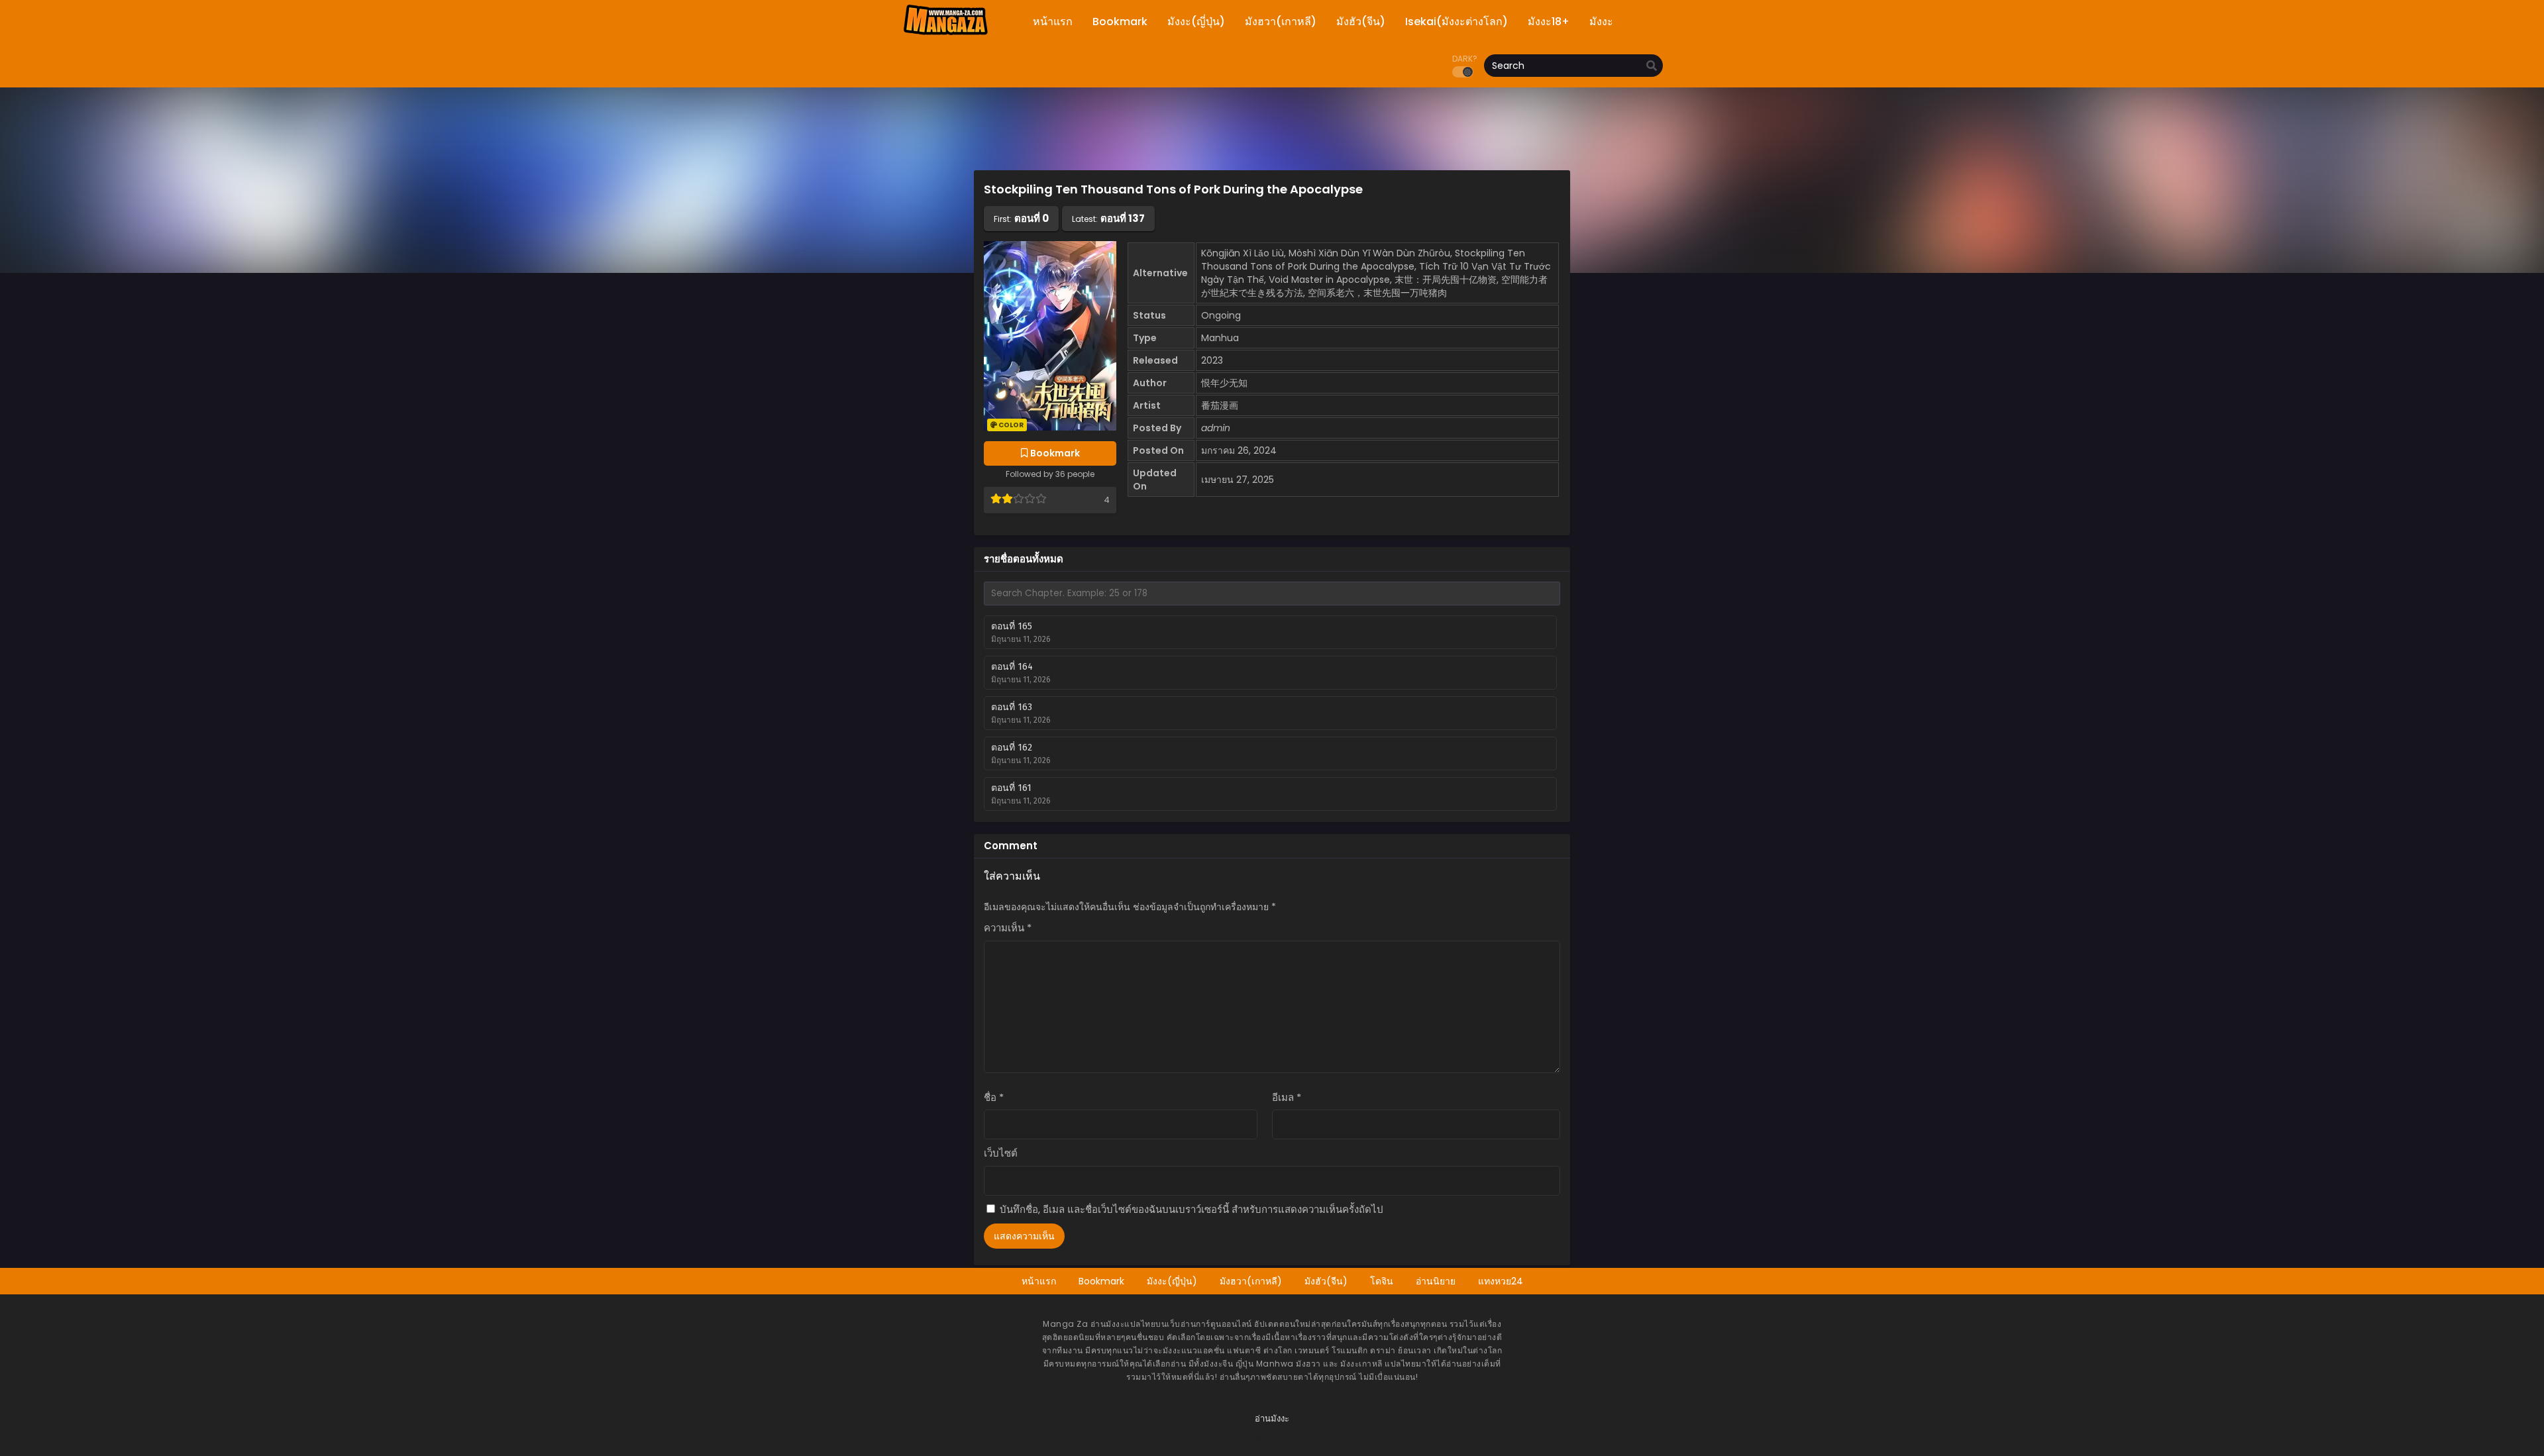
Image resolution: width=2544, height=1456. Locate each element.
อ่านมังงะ (1272, 1419)
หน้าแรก (1039, 1281)
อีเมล (1287, 1097)
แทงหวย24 (1501, 1281)
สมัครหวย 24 (1272, 1440)
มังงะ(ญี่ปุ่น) (1172, 1281)
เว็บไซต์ (1001, 1153)
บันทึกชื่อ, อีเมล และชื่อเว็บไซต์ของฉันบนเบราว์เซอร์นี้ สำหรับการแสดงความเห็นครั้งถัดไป (1192, 1209)
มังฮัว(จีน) (1326, 1281)
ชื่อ (994, 1097)
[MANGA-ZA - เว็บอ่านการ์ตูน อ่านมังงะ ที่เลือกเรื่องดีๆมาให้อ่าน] (945, 33)
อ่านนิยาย (1436, 1281)
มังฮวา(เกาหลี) (1251, 1281)
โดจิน (1382, 1281)
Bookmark (1101, 1281)
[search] (1652, 66)
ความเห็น (1008, 928)
